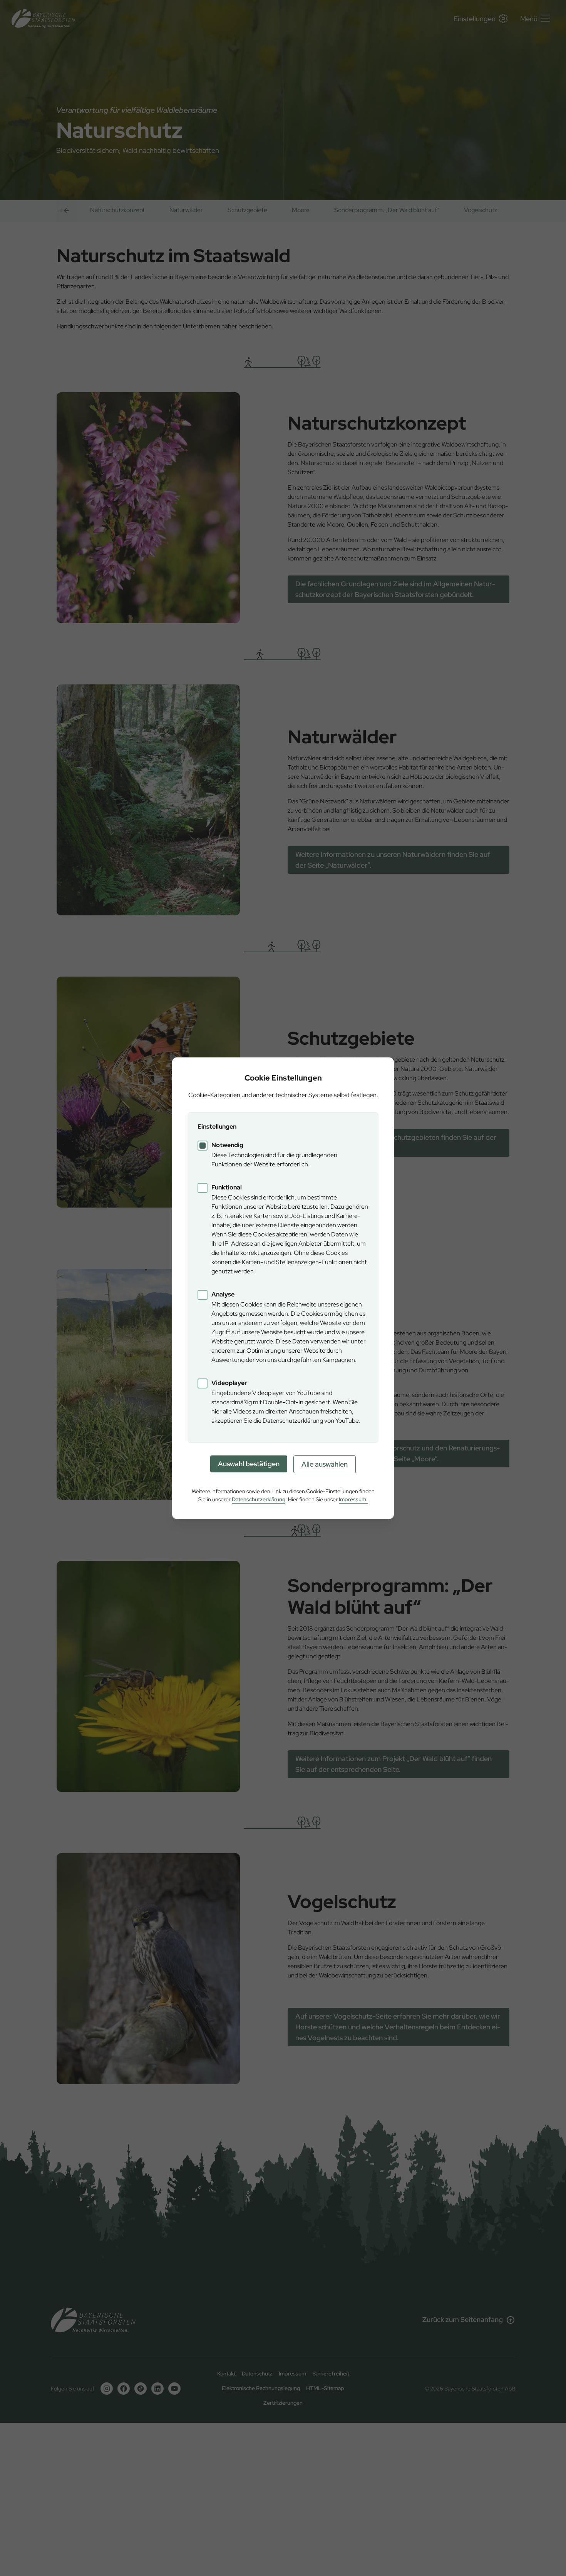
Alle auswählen (325, 1464)
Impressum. (353, 1499)
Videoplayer (229, 1383)
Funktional (227, 1187)
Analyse (223, 1294)
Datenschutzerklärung (259, 1499)
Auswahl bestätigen (249, 1464)
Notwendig (227, 1145)
